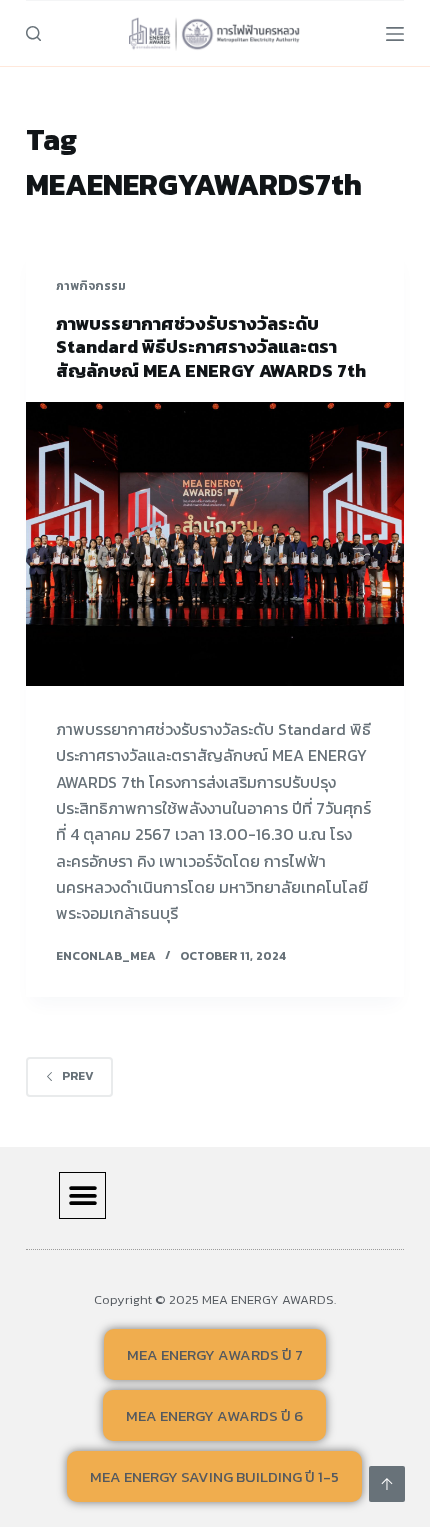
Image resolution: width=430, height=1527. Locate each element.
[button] (82, 1195)
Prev (78, 1076)
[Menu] (395, 34)
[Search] (33, 33)
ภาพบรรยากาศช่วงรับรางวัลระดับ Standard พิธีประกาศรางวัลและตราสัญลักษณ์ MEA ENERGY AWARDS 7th (211, 347)
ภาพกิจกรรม (91, 286)
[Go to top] (387, 1484)
